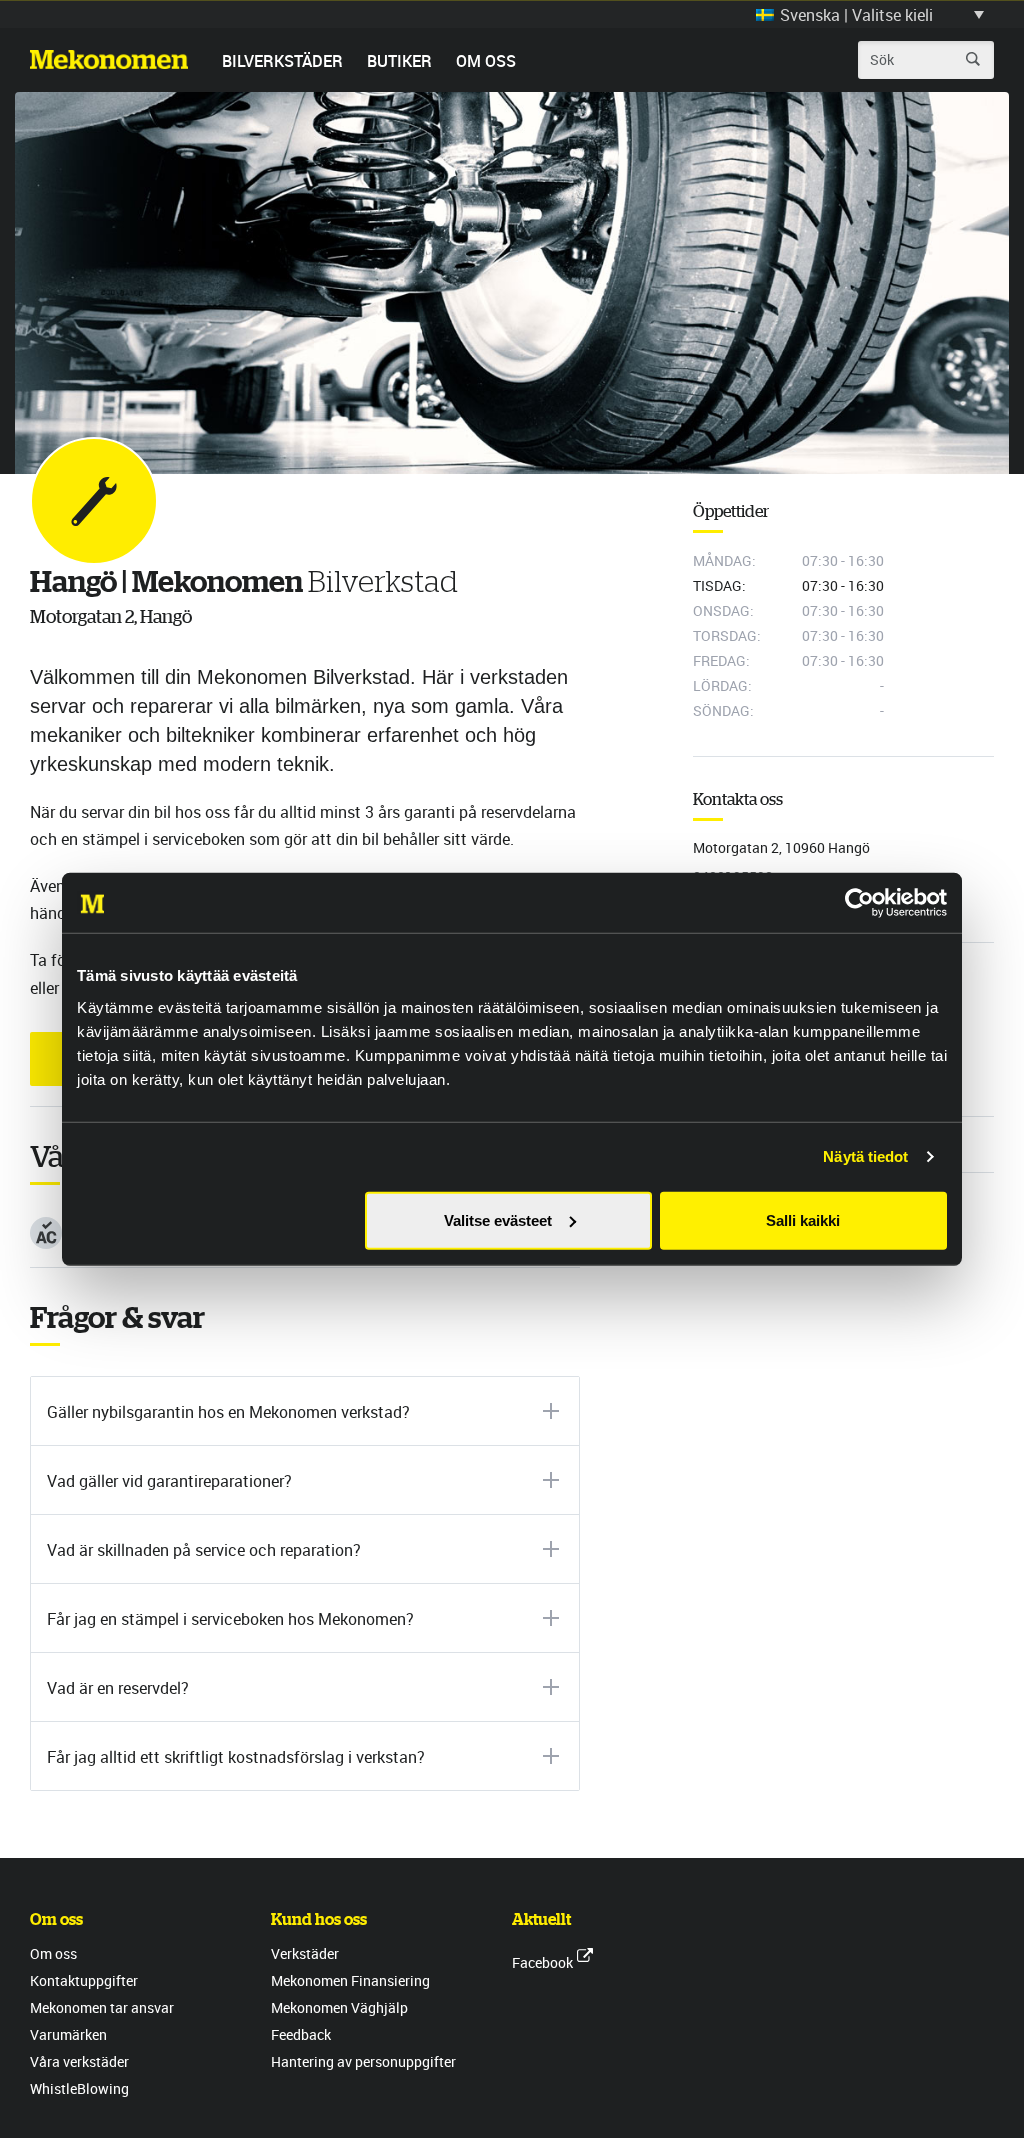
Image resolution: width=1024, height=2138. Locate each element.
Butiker (399, 61)
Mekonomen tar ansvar (102, 2007)
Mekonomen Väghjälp (339, 2007)
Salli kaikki (803, 1219)
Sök (973, 59)
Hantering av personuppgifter (363, 2061)
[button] (870, 14)
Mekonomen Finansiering (350, 1980)
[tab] (305, 1411)
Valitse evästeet (498, 1219)
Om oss (486, 61)
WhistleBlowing (79, 2088)
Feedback (301, 2034)
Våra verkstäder (79, 2061)
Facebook (542, 1962)
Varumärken (68, 2034)
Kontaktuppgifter (84, 1980)
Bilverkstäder (282, 61)
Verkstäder (305, 1953)
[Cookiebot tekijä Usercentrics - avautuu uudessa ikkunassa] (859, 903)
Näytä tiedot (865, 1156)
